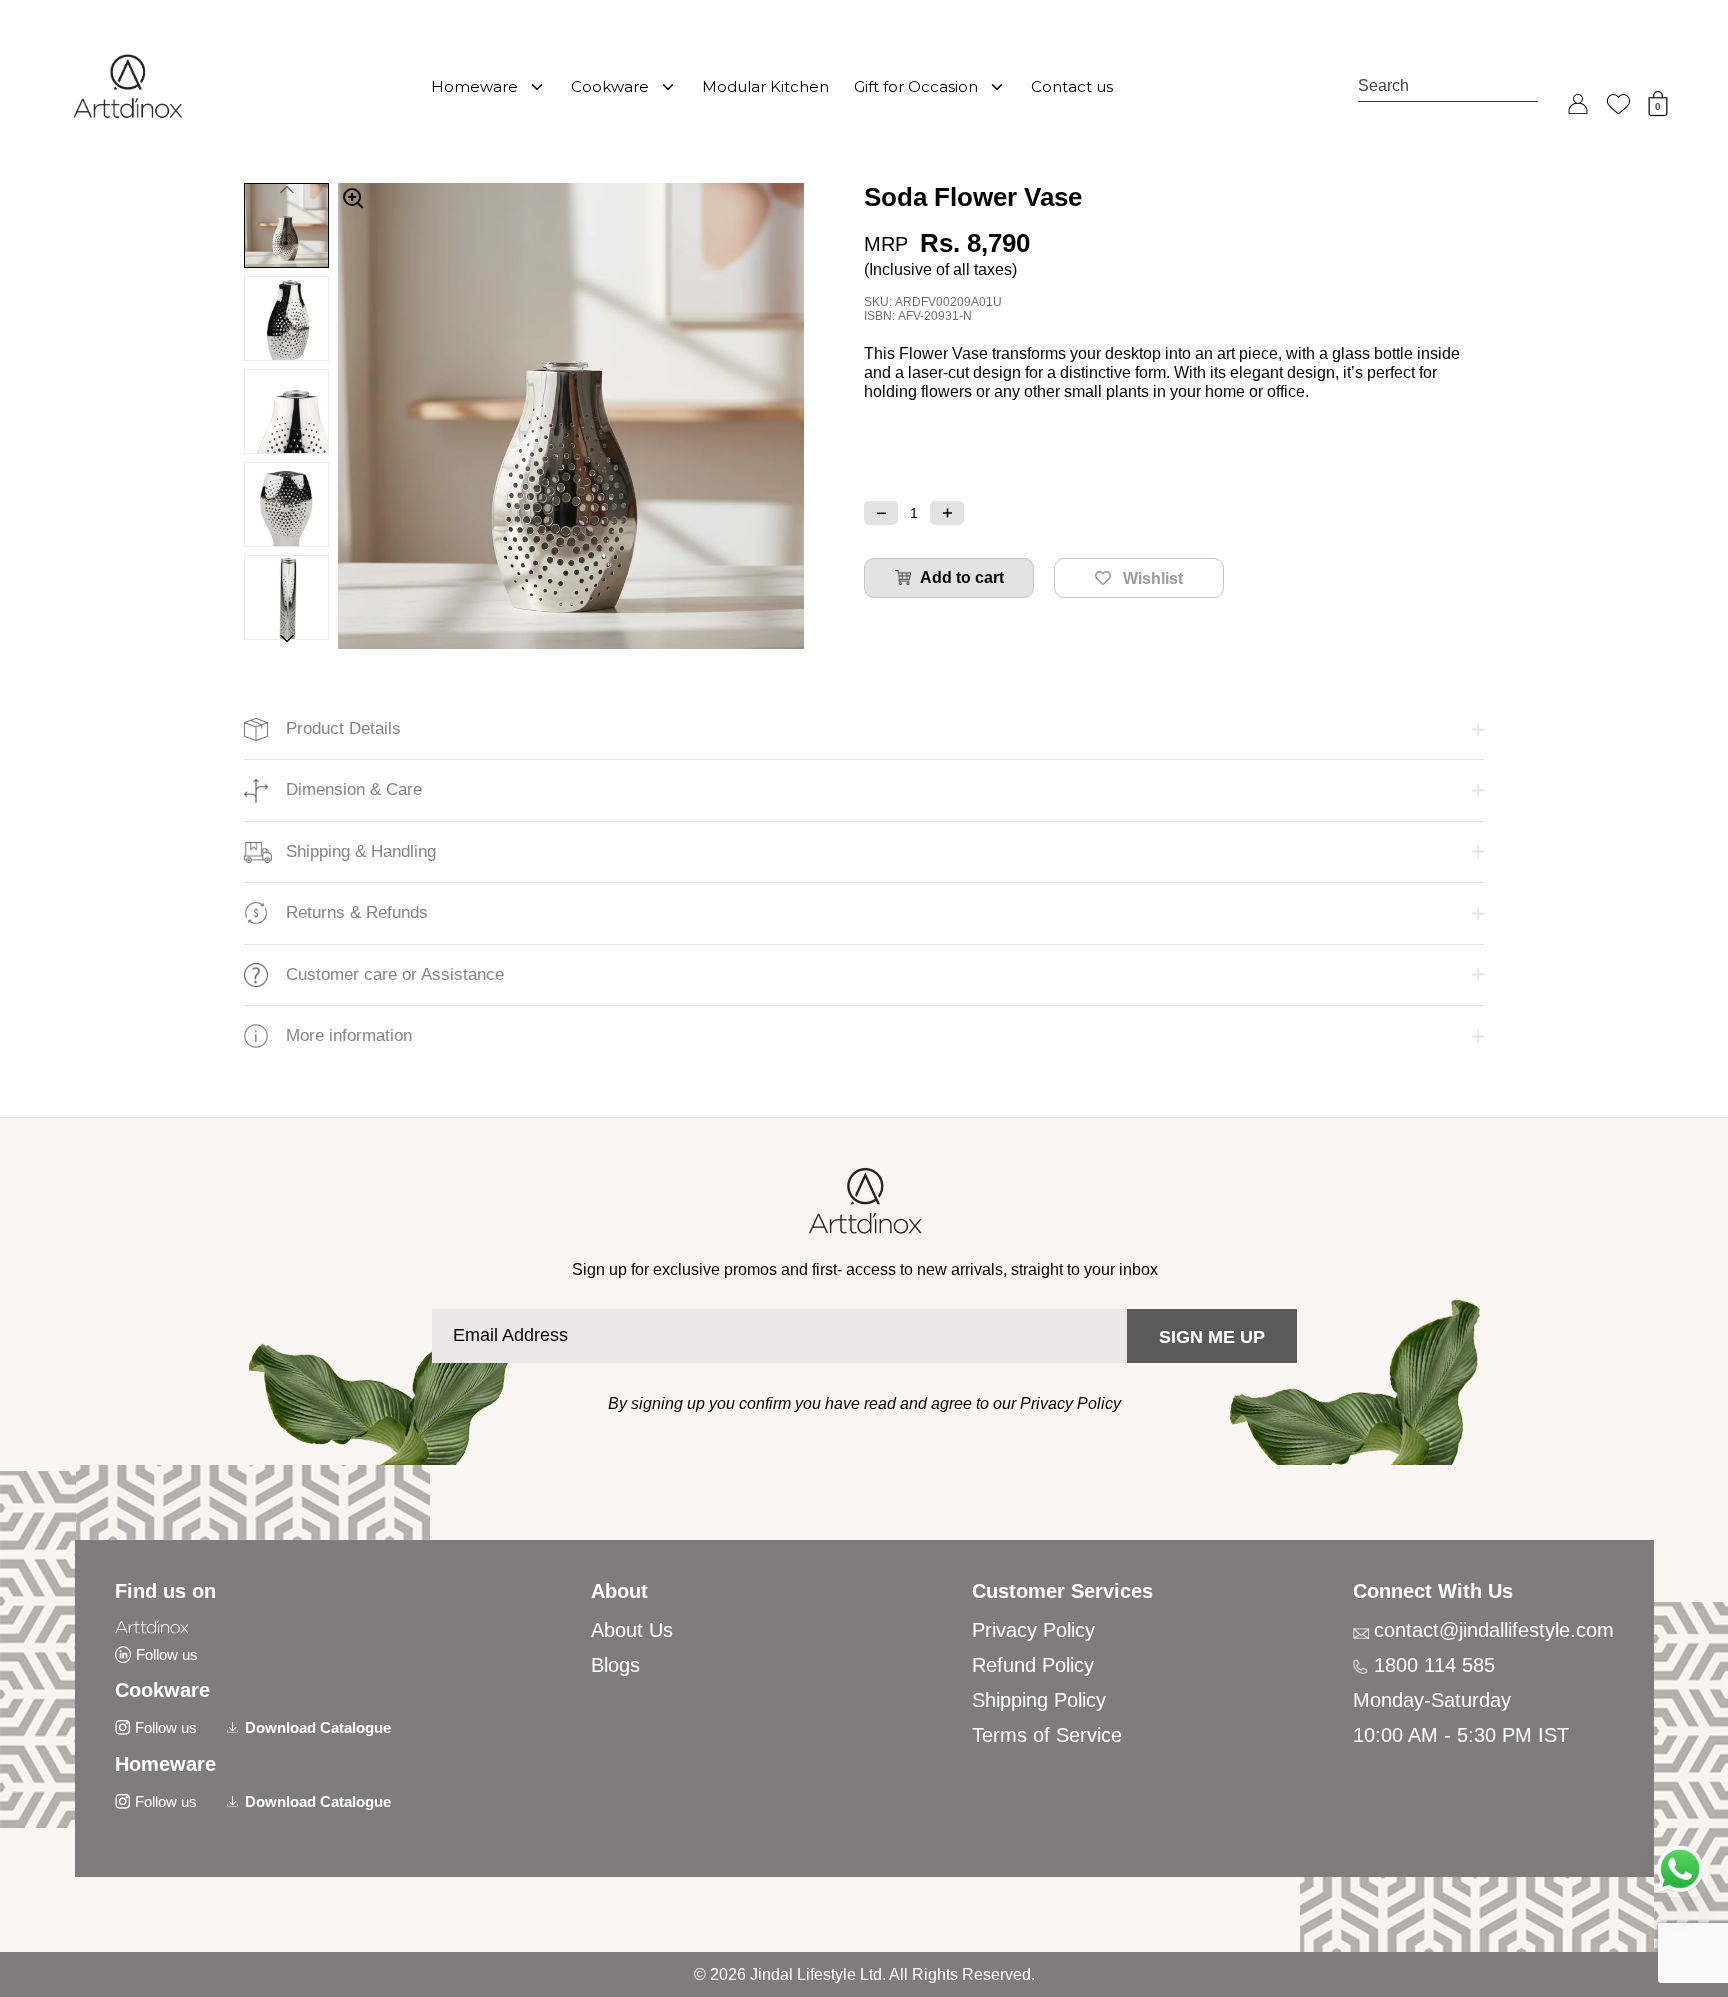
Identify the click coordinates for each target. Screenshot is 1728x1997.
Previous (286, 186)
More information (349, 1035)
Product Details (343, 728)
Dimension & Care (354, 789)
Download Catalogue (318, 1727)
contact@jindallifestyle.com (1494, 1630)
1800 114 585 (1434, 1665)
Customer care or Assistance (395, 974)
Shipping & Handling (361, 851)
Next (286, 641)
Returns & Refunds (357, 912)
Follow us (167, 1654)
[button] (881, 513)
